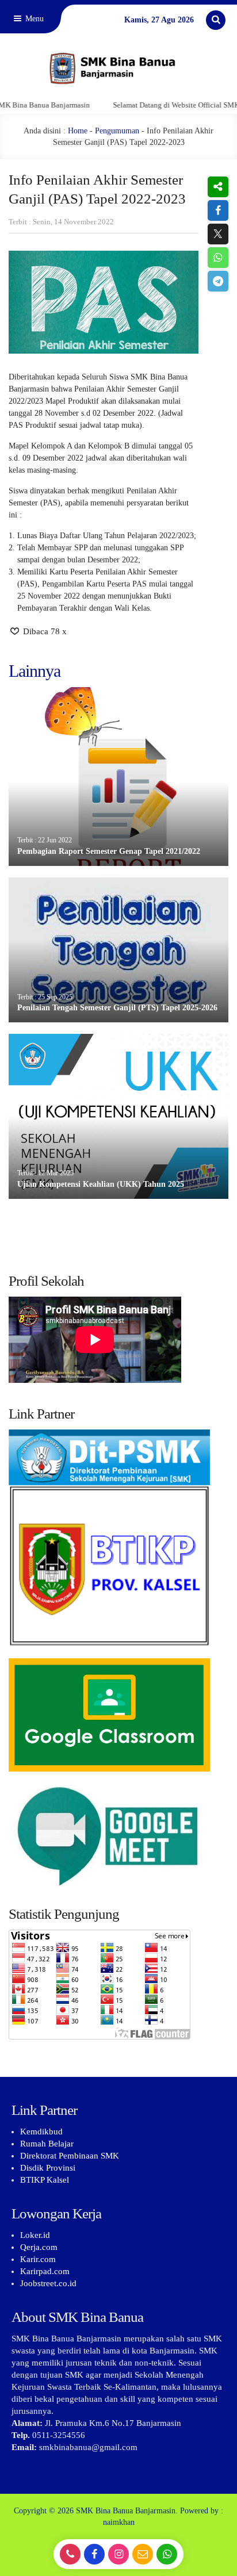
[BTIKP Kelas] (118, 1544)
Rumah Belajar (47, 2144)
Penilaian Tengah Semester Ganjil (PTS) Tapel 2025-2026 (117, 1008)
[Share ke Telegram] (218, 281)
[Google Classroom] (118, 1715)
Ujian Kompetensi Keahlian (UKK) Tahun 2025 (101, 1184)
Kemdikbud (41, 2132)
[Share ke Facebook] (218, 210)
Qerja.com (39, 2247)
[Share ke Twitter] (218, 234)
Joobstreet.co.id (48, 2283)
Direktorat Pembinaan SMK (70, 2156)
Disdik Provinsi (48, 2168)
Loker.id (35, 2235)
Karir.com (38, 2259)
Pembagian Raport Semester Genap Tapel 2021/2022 (109, 851)
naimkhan (119, 2522)
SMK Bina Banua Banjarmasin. (127, 2511)
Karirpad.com (45, 2271)
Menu (33, 19)
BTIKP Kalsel (45, 2180)
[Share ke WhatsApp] (218, 258)
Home (78, 131)
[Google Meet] (118, 1835)
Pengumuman (117, 131)
